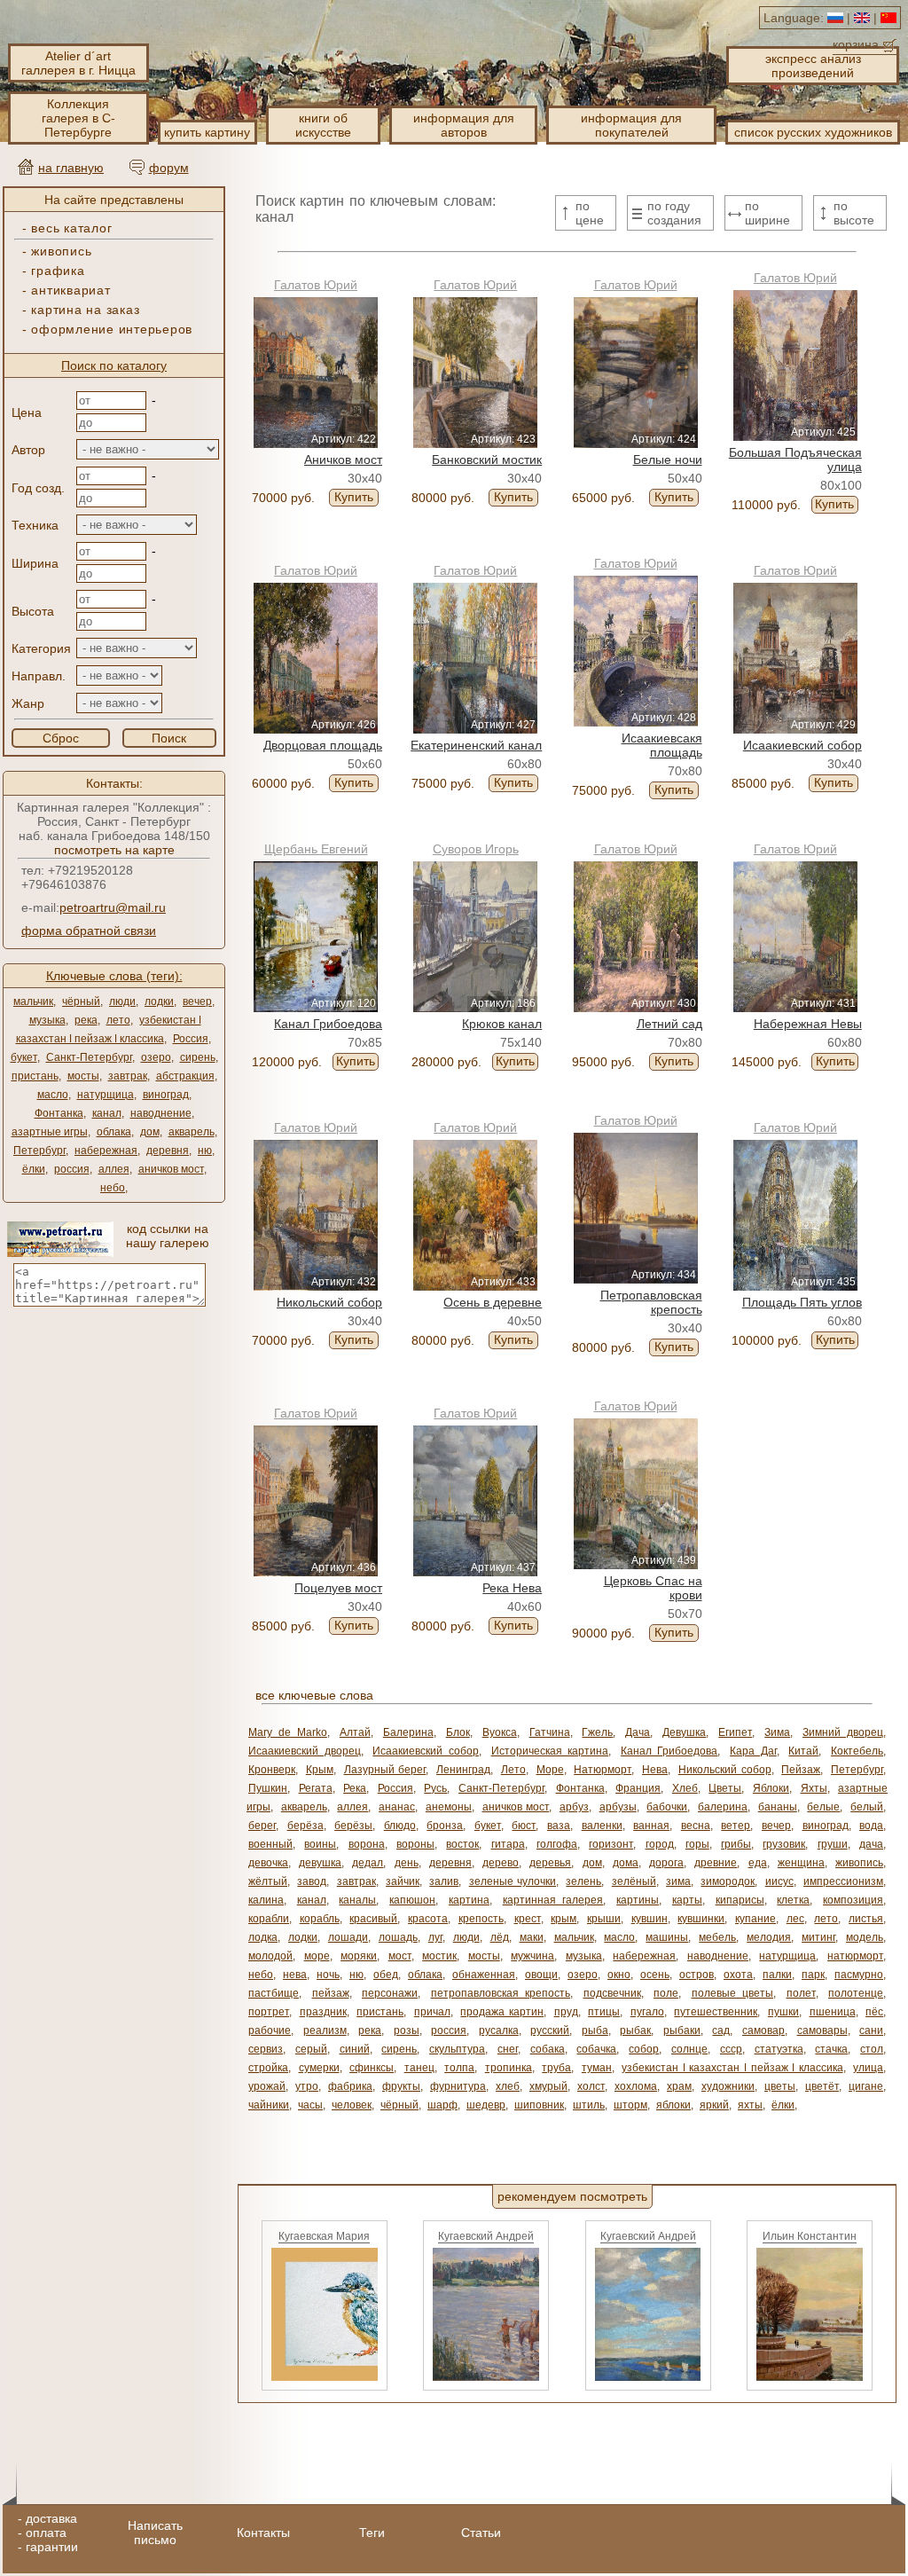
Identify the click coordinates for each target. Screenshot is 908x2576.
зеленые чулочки (513, 1881)
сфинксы (372, 2068)
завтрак (128, 1076)
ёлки (34, 1169)
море (317, 1956)
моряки (359, 1956)
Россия (191, 1039)
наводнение (161, 1113)
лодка (263, 1937)
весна (696, 1826)
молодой (270, 1956)
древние (716, 1863)
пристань (35, 1076)
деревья (550, 1863)
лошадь (398, 1937)
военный (270, 1844)
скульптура (457, 2049)
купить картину (207, 132)
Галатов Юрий (316, 285)
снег (508, 2049)
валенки (602, 1826)
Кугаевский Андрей (486, 2236)
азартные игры (50, 1132)
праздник (323, 2012)
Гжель (597, 1732)
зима (678, 1881)
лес (795, 1919)
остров (697, 1975)
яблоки (673, 2105)
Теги (372, 2533)
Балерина (408, 1732)
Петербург (39, 1151)
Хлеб (685, 1788)
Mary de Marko (288, 1732)
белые (823, 1807)
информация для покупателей (631, 125)
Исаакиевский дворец (305, 1751)
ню (205, 1151)
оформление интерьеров (112, 329)
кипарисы (740, 1900)
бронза (445, 1826)
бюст (524, 1826)
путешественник (716, 2012)
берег (262, 1826)
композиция (853, 1900)
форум (169, 168)
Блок (458, 1732)
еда (758, 1863)
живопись (61, 251)
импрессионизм (843, 1881)
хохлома (636, 2086)
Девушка (684, 1732)
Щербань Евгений (316, 849)
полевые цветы (733, 1993)
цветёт (822, 2086)
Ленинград (463, 1770)
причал (432, 2012)
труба (556, 2068)
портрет (269, 2012)
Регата (316, 1788)
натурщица (106, 1095)
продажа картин (502, 2012)
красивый (373, 1919)
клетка (793, 1900)
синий (355, 2049)
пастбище (274, 1993)
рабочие (270, 2030)
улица (868, 2068)
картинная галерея (553, 1900)
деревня (168, 1151)
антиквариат (70, 290)
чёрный (81, 1001)
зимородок (728, 1881)
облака (114, 1132)
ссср (731, 2049)
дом (150, 1132)
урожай (267, 2086)
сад (721, 2030)
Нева (655, 1770)
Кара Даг (753, 1751)
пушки (783, 2012)
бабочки (667, 1807)
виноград (166, 1095)
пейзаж (331, 1993)
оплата (46, 2533)
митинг (818, 1937)
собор (644, 2049)
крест (528, 1919)
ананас (397, 1807)
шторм (630, 2105)
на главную (71, 168)
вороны (415, 1844)
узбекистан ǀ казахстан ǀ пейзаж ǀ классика (732, 2068)
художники (728, 2086)
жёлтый (268, 1881)
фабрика (350, 2086)
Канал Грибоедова (669, 1751)
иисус (779, 1881)
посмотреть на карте (114, 850)
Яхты (814, 1788)
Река (355, 1788)
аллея (114, 1169)
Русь (435, 1788)
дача (871, 1844)
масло (53, 1095)
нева (295, 1975)
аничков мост (171, 1169)
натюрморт (855, 1956)
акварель (192, 1132)
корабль (320, 1919)
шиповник (539, 2105)
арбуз (574, 1807)
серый (311, 2049)
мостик (439, 1956)
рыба (595, 2030)
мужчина (532, 1956)
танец (419, 2068)
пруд (566, 2012)
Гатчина (550, 1732)
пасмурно (859, 1975)
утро (307, 2086)
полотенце (856, 1993)
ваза (559, 1826)
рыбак (635, 2030)
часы (310, 2105)
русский (550, 2030)
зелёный (634, 1881)
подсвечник (612, 1993)
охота (738, 1975)
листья (866, 1919)
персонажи (390, 1993)
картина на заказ (85, 310)
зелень (583, 1881)
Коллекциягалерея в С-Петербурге (78, 118)
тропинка (509, 2068)
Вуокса (500, 1732)
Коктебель (857, 1751)
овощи (541, 1975)
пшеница (833, 2012)
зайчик (403, 1881)
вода (871, 1826)
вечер (197, 1001)
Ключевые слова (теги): (114, 976)
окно (619, 1975)
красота (428, 1919)
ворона (367, 1844)
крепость (481, 1919)
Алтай (355, 1732)
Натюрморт (603, 1770)
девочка (268, 1863)
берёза (305, 1826)
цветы (780, 2086)
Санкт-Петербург (89, 1057)
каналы (357, 1900)
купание (755, 1919)
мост (400, 1956)
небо (113, 1188)
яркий (714, 2105)
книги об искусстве (323, 125)
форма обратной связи (89, 931)
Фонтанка (59, 1113)
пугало (647, 2012)
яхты (750, 2105)
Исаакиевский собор (426, 1751)
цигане (866, 2086)
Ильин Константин (810, 2236)
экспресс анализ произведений (813, 66)
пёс (874, 2012)
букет (24, 1057)
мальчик (33, 1001)
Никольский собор (725, 1770)
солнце (689, 2049)
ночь (328, 1975)
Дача (638, 1732)
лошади (348, 1937)
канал (107, 1113)
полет (801, 1993)
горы (697, 1844)
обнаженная (484, 1975)
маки (532, 1937)
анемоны (449, 1807)
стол (872, 2049)
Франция (638, 1788)
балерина (723, 1807)
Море (550, 1770)
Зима (777, 1732)
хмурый (548, 2086)
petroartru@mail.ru (113, 907)
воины (320, 1844)
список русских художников (813, 132)
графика (58, 271)
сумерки (319, 2068)
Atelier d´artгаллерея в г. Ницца (78, 63)
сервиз (266, 2049)
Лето (513, 1770)
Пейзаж (801, 1770)
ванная (651, 1826)
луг (435, 1937)
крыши (604, 1919)
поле (666, 1993)
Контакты (263, 2533)
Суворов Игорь (476, 849)
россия (72, 1169)
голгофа (557, 1844)
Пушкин (268, 1788)
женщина (801, 1863)
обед (386, 1975)
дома (626, 1863)
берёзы (353, 1826)
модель (865, 1937)
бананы (778, 1807)
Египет (735, 1732)
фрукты (401, 2086)
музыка (47, 1020)
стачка (831, 2049)
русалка (499, 2030)
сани (871, 2030)
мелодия (769, 1937)
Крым (320, 1770)
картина (469, 1900)
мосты (83, 1076)
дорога (666, 1863)
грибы (736, 1844)
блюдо (400, 1826)
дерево (501, 1863)
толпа (459, 2068)
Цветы (725, 1788)
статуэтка (779, 2049)
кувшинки (701, 1919)
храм (679, 2086)
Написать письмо (155, 2533)
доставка (51, 2518)
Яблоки (771, 1788)
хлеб (508, 2086)
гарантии (52, 2547)
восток (462, 1844)
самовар (763, 2030)
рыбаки (682, 2030)
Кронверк (272, 1770)
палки (777, 1975)
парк (813, 1975)
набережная (106, 1151)
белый (867, 1807)
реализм (325, 2030)
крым (564, 1919)
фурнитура (458, 2086)
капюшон (412, 1900)
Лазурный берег (385, 1770)
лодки (159, 1001)
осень (655, 1975)
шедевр (486, 2105)
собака (548, 2049)
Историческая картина (550, 1751)
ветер (736, 1826)
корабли (269, 1919)
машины (667, 1937)
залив (444, 1881)
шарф (442, 2105)
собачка (596, 2049)
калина (266, 1900)
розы (407, 2030)
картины (638, 1900)
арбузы (618, 1807)
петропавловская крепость (501, 1993)
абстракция (185, 1076)
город (660, 1844)
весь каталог (71, 228)
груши (833, 1844)
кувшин (650, 1919)
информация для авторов (464, 125)
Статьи (481, 2533)
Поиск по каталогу (114, 365)
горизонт (611, 1844)
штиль (589, 2105)
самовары (822, 2030)
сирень (198, 1057)
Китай (803, 1751)
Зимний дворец (843, 1732)
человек (352, 2105)
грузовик (784, 1844)
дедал (368, 1863)
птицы (604, 2012)
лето (118, 1020)
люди (122, 1001)
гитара (508, 1844)
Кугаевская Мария (324, 2236)
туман (597, 2068)
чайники (269, 2105)
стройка (268, 2068)
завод (312, 1881)
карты (687, 1900)
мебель (717, 1937)
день (407, 1863)
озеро (156, 1057)
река (86, 1020)
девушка (320, 1863)
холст (591, 2086)
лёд (500, 1937)
